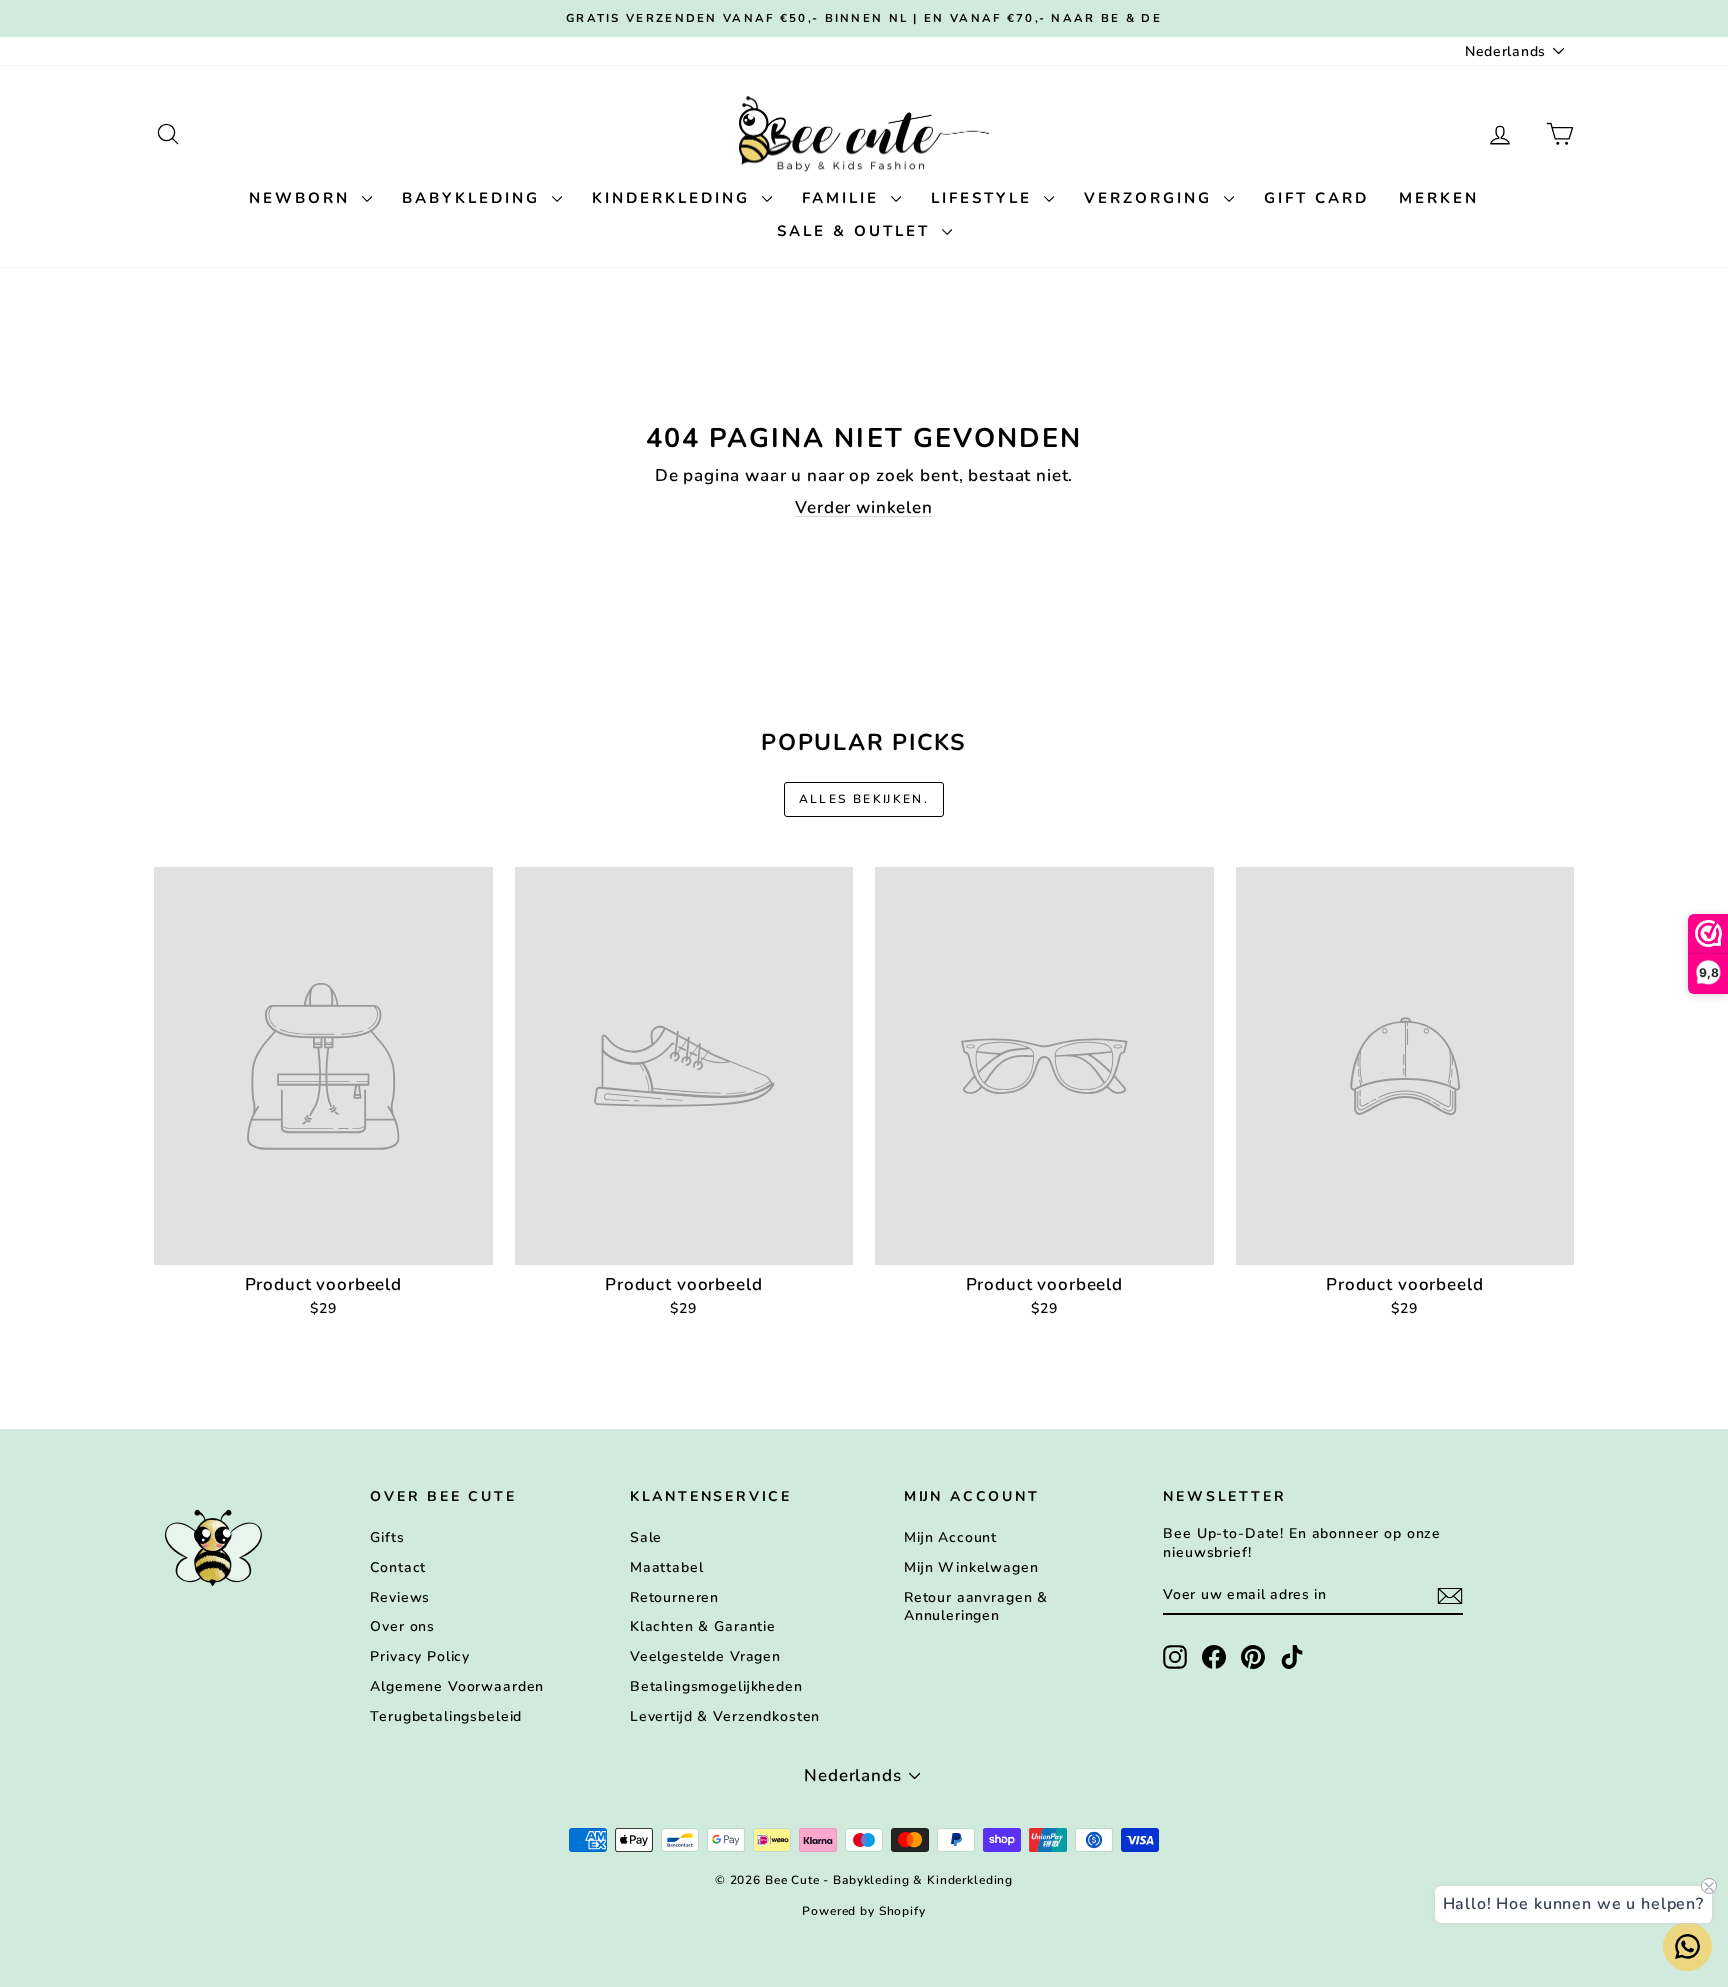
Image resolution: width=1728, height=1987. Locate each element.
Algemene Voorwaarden (457, 1686)
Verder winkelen (864, 507)
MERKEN (1439, 198)
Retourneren (674, 1597)
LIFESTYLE (985, 198)
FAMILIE (844, 198)
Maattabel (667, 1567)
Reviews (400, 1597)
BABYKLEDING (474, 198)
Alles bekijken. (864, 799)
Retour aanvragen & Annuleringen (976, 1606)
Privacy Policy (420, 1656)
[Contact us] (1687, 1946)
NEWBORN (303, 198)
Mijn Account (950, 1537)
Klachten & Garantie (703, 1626)
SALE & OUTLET (857, 231)
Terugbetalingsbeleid (446, 1716)
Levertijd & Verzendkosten (725, 1716)
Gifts (387, 1537)
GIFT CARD (1316, 198)
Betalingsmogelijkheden (716, 1686)
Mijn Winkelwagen (971, 1567)
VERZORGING (1151, 198)
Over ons (402, 1626)
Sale (646, 1537)
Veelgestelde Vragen (705, 1656)
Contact (398, 1567)
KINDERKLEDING (674, 198)
